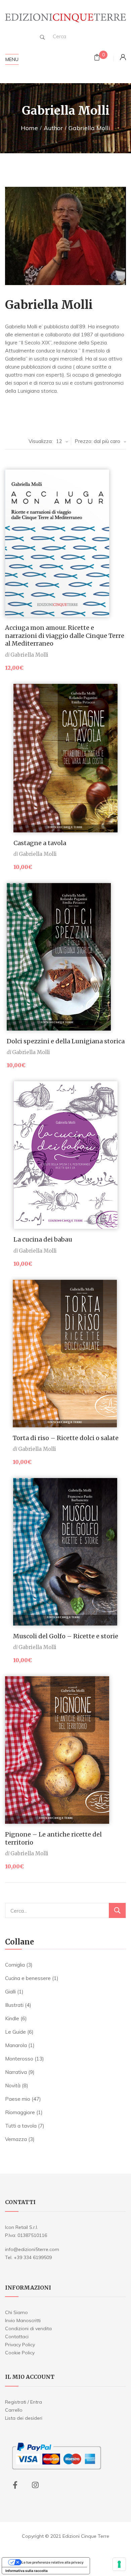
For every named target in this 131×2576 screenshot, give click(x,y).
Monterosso (19, 2059)
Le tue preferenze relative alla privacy (53, 2562)
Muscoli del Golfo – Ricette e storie (66, 1636)
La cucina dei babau (43, 1239)
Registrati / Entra (24, 2402)
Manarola (16, 2045)
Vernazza (16, 2139)
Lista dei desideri (24, 2418)
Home (29, 128)
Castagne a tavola (40, 843)
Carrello (14, 2410)
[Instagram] (35, 2485)
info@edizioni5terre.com (32, 2249)
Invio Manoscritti (23, 2320)
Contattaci (17, 2337)
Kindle (12, 2018)
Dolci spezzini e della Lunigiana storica (66, 1041)
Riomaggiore (20, 2112)
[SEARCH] (42, 37)
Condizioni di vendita (28, 2328)
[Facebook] (15, 2485)
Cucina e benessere (28, 1978)
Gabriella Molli (29, 655)
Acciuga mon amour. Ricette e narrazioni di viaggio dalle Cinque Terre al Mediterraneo (65, 636)
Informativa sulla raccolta (27, 2571)
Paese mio (18, 2099)
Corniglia (15, 1965)
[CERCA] (117, 1910)
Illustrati (14, 2005)
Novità (13, 2086)
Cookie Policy (20, 2353)
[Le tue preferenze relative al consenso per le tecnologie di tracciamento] (119, 2564)
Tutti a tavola (21, 2126)
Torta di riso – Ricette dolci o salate (66, 1438)
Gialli (10, 1992)
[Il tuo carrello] (97, 58)
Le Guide (15, 2032)
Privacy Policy (20, 2345)
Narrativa (16, 2072)
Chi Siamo (16, 2312)
